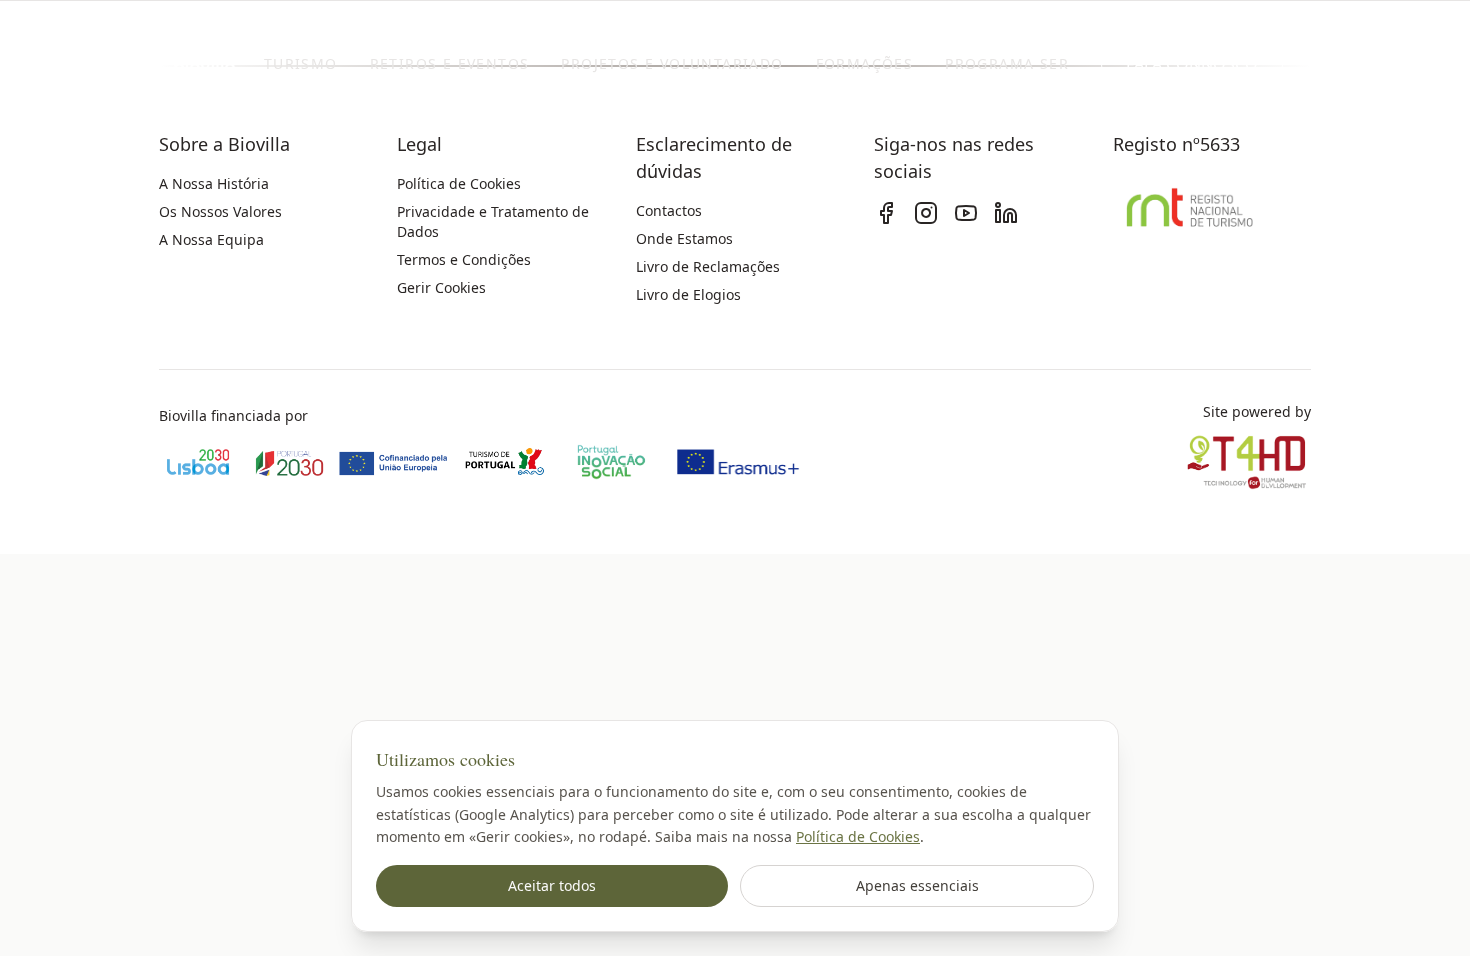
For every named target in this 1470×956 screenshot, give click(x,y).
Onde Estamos (684, 238)
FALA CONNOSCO (1192, 64)
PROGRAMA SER (1007, 63)
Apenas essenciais (917, 885)
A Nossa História (214, 183)
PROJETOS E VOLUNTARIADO (672, 63)
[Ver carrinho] (1333, 64)
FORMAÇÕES (865, 63)
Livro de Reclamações (708, 266)
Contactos (669, 210)
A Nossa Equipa (211, 239)
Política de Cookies (858, 836)
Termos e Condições (464, 259)
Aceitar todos (552, 885)
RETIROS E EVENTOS (450, 63)
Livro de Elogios (688, 294)
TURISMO (301, 63)
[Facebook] (886, 213)
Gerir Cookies (441, 287)
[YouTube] (966, 213)
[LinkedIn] (1006, 213)
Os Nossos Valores (220, 211)
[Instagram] (926, 213)
